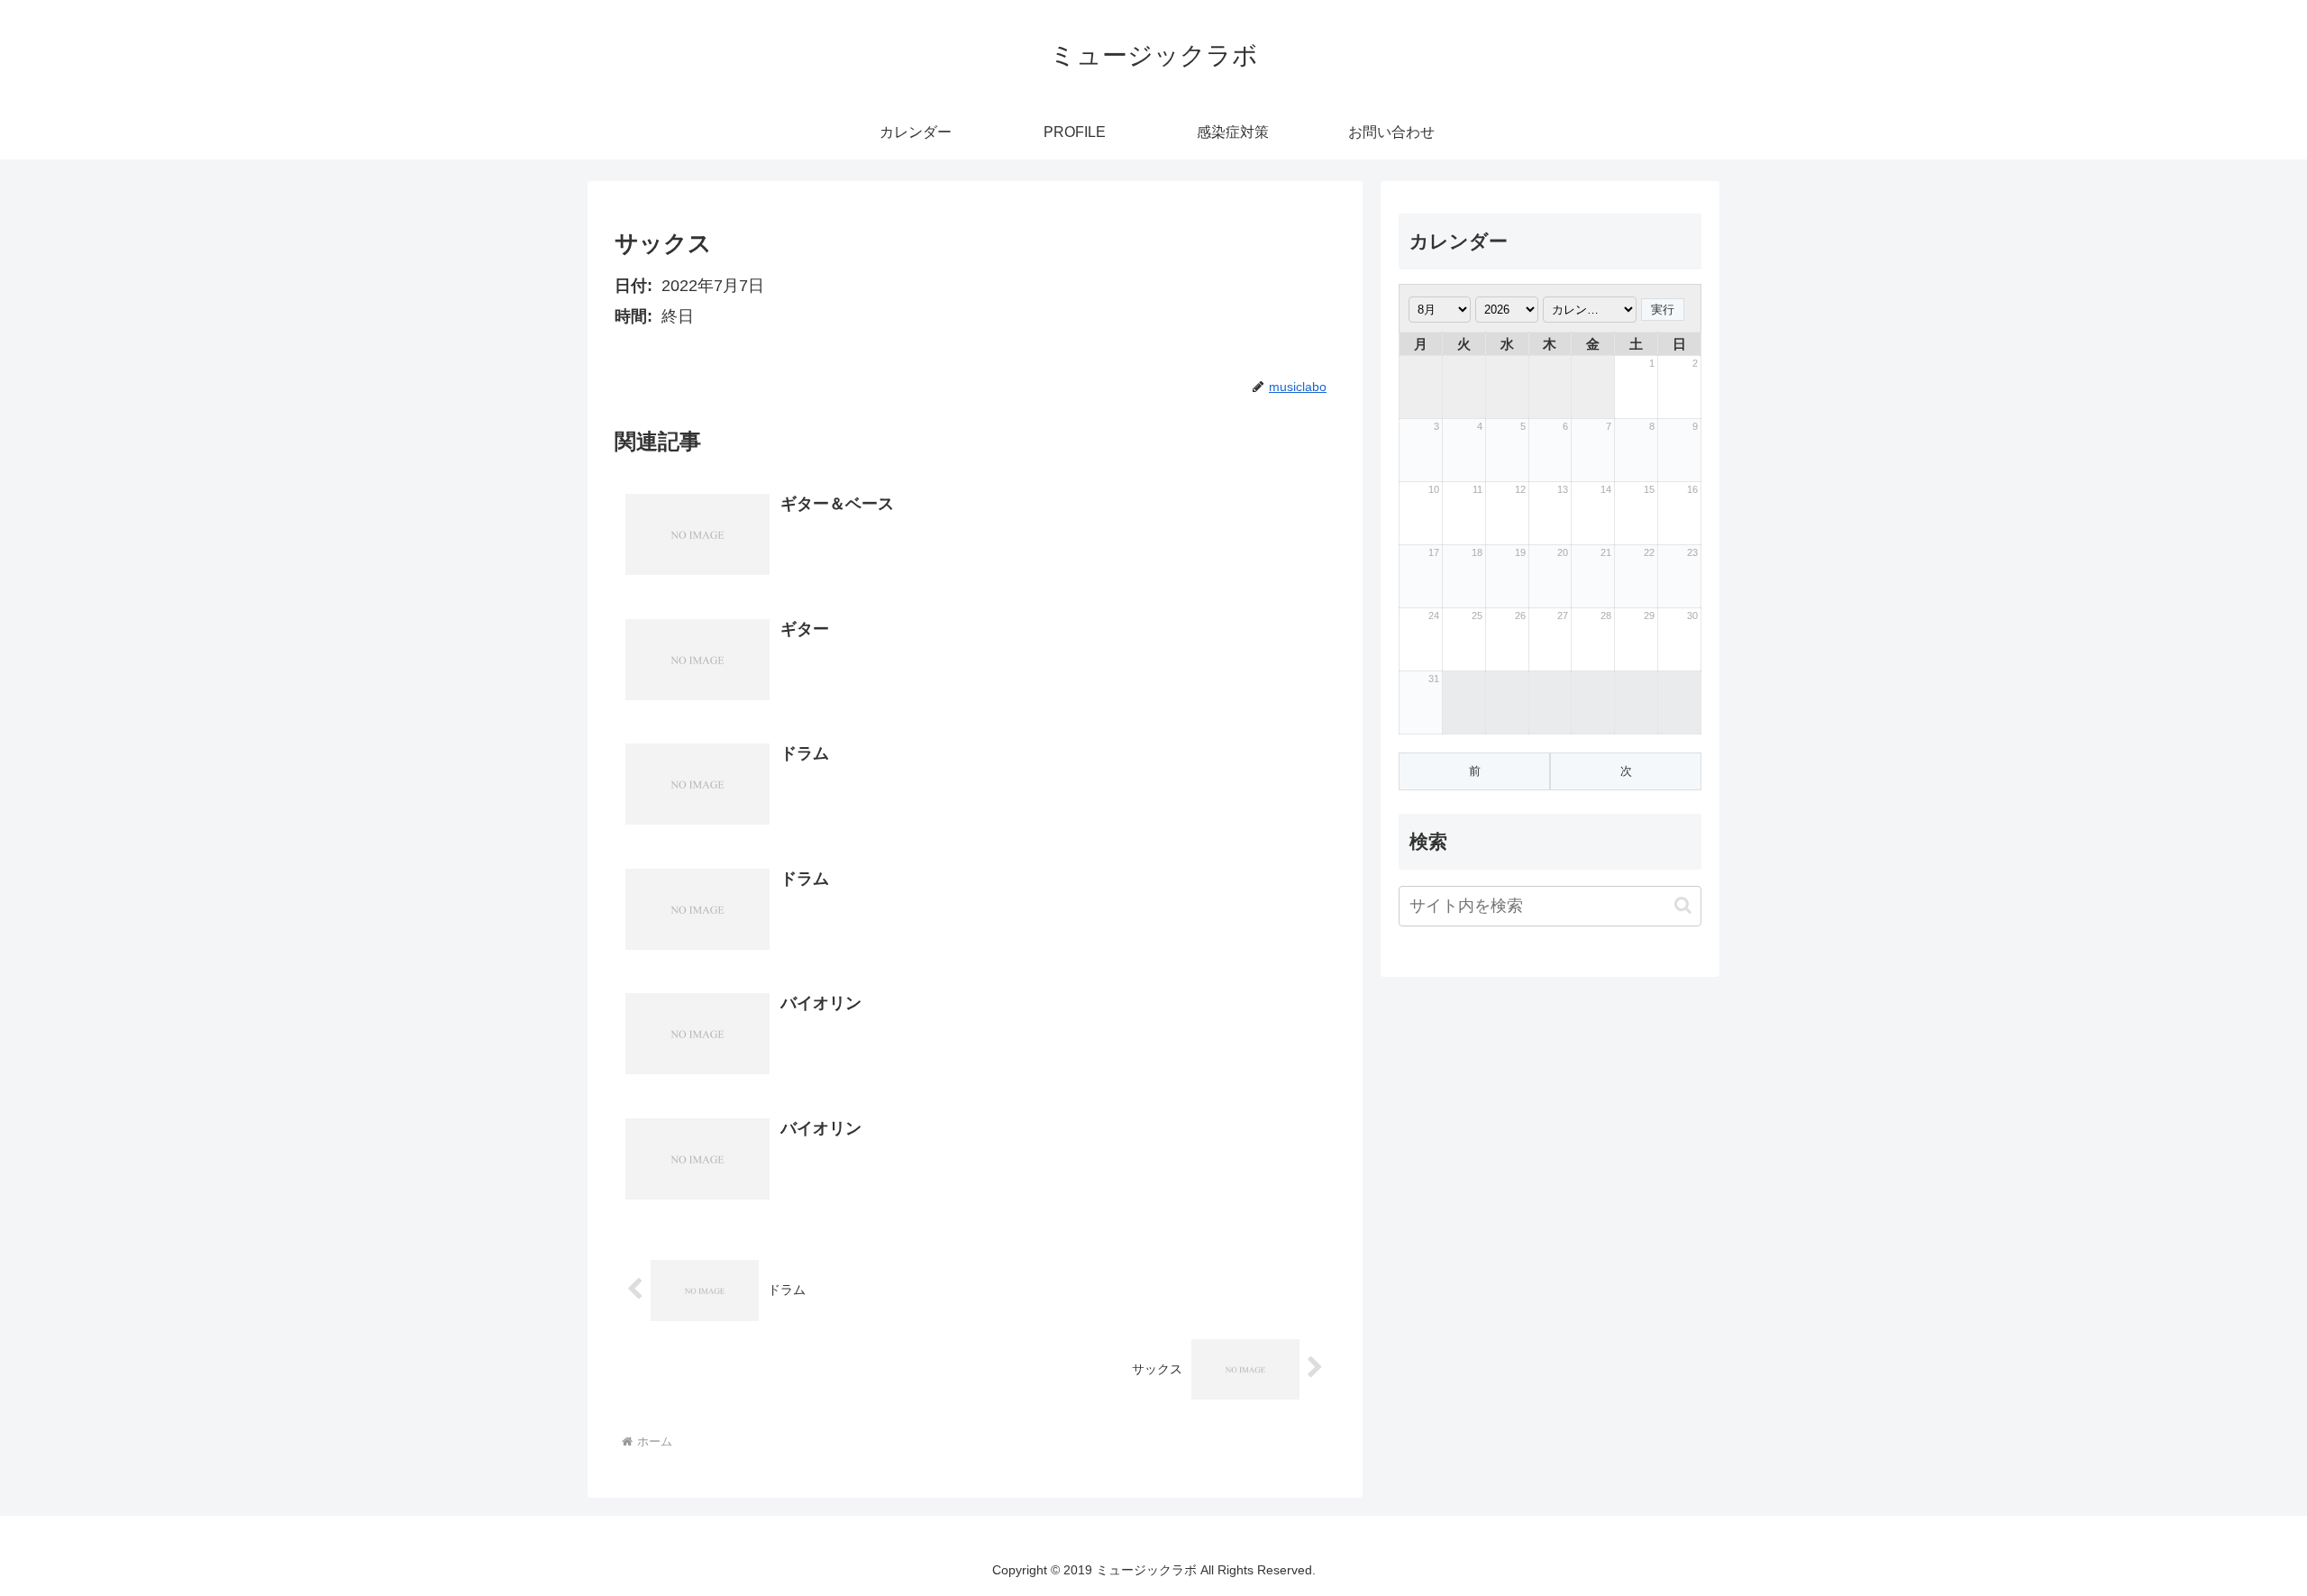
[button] (1683, 905)
